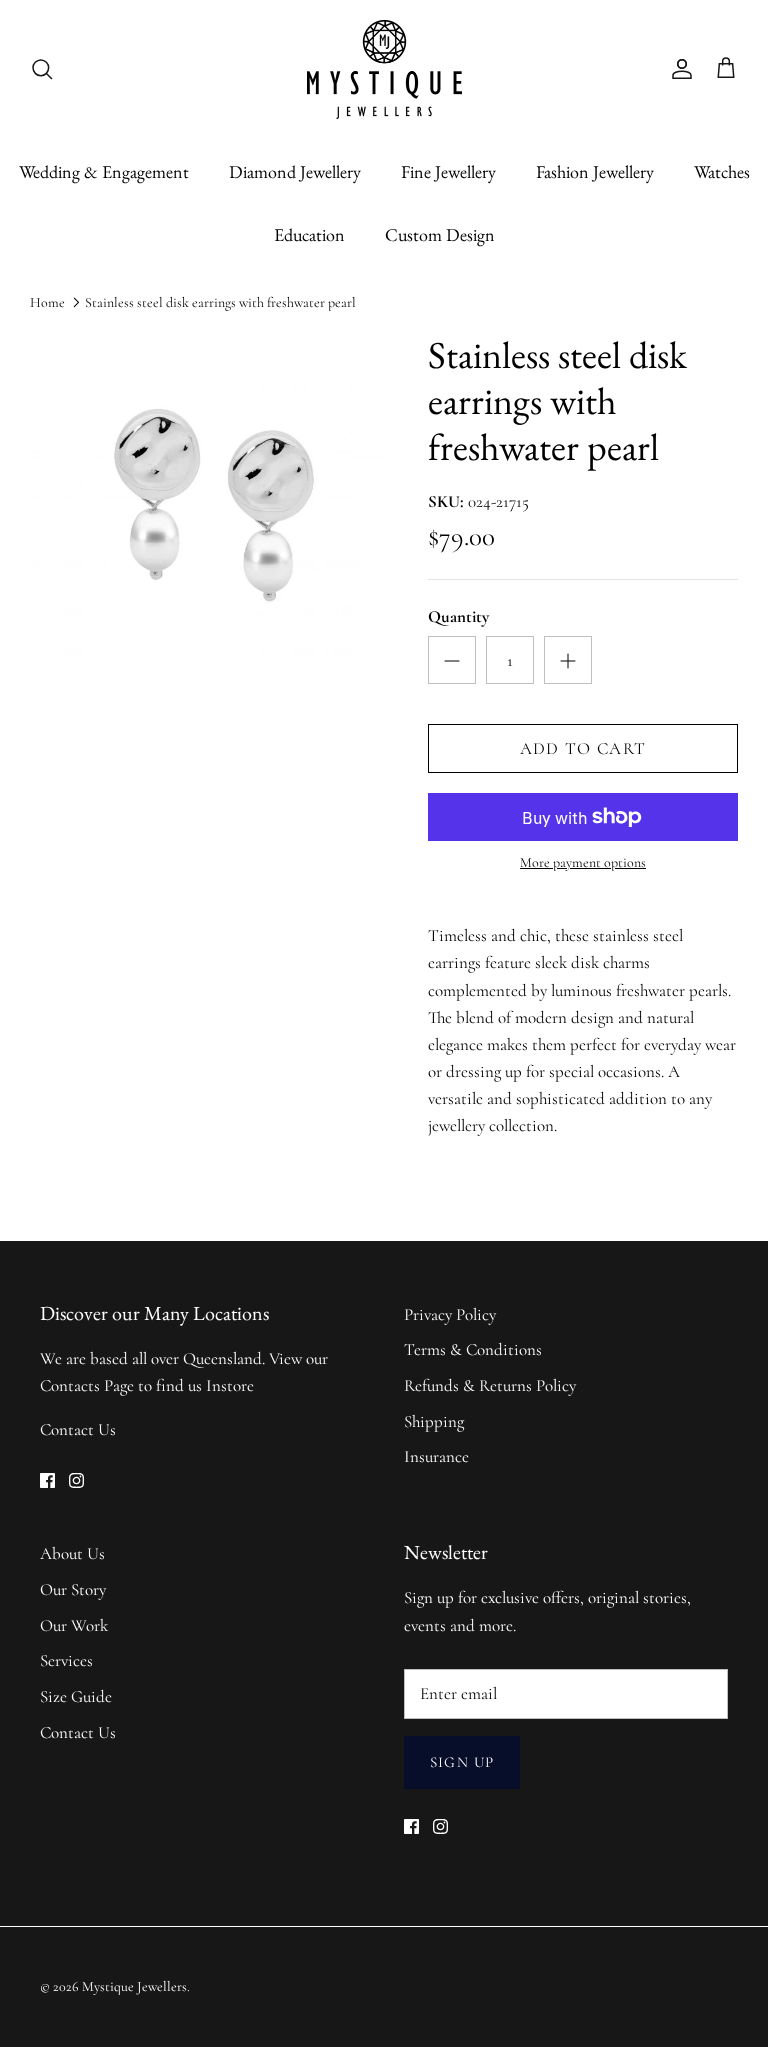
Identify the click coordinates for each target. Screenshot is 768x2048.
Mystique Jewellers (134, 1986)
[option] (207, 509)
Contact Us (78, 1429)
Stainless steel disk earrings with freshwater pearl (220, 302)
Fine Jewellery (448, 171)
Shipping (434, 1421)
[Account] (678, 69)
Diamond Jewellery (295, 171)
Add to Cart (583, 748)
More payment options (583, 863)
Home (47, 302)
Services (66, 1660)
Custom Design (440, 234)
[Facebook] (47, 1480)
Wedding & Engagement (104, 171)
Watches (722, 171)
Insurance (436, 1456)
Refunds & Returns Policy (490, 1385)
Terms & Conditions (473, 1349)
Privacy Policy (450, 1314)
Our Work (74, 1625)
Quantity (458, 616)
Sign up (462, 1762)
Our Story (73, 1589)
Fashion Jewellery (595, 171)
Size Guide (76, 1696)
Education (309, 234)
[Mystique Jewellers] (384, 69)
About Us (72, 1553)
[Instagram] (76, 1480)
